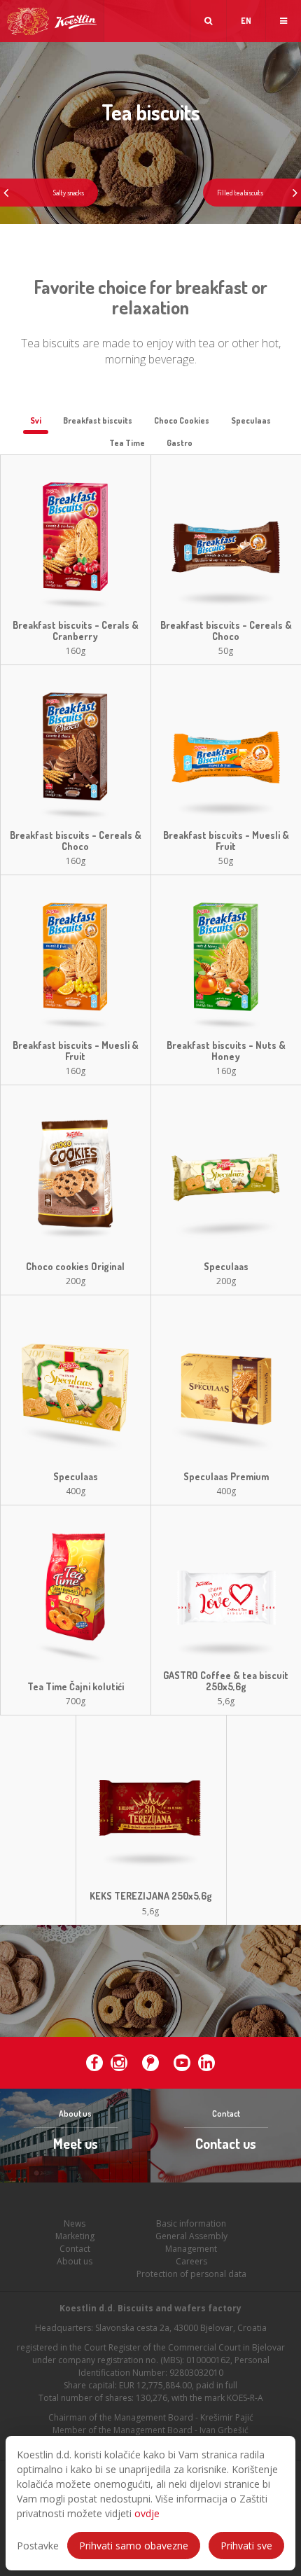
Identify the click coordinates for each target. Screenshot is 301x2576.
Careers (191, 2261)
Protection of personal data (191, 2274)
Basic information (191, 2223)
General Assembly (191, 2236)
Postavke (38, 2546)
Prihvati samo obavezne (134, 2546)
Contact (75, 2249)
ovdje (147, 2513)
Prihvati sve (246, 2546)
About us (75, 2261)
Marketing (75, 2236)
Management (191, 2249)
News (75, 2223)
